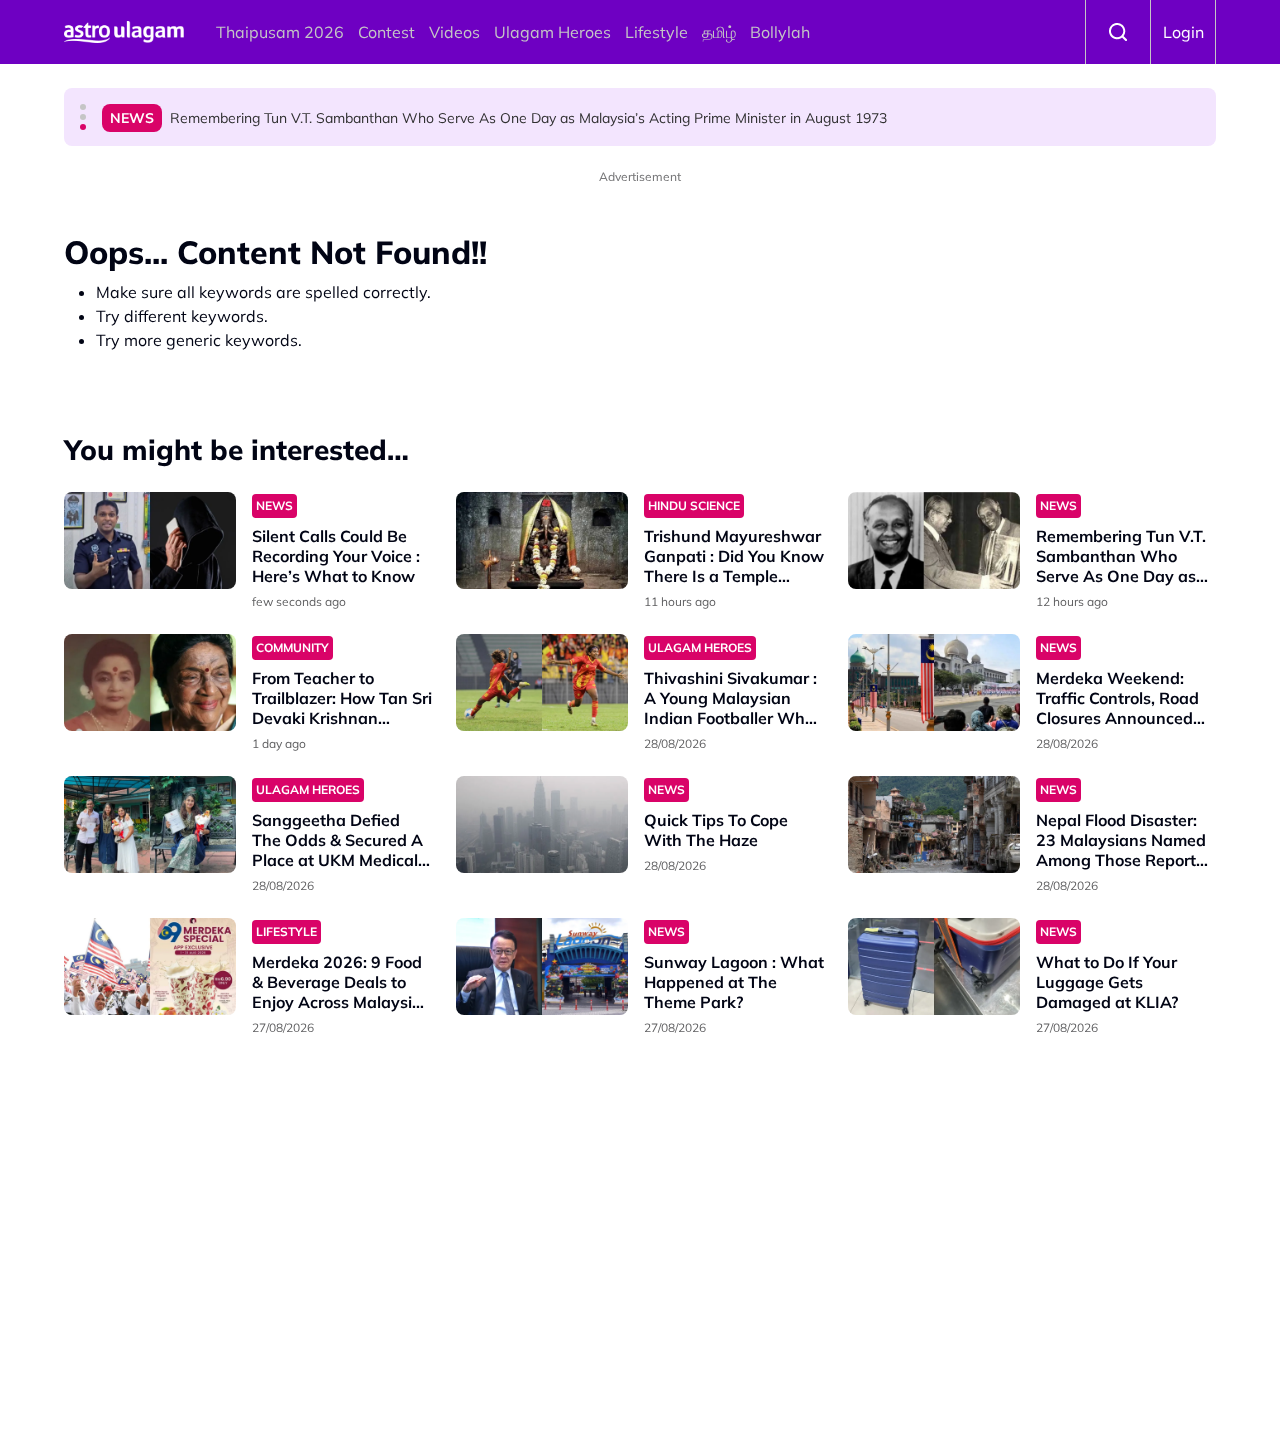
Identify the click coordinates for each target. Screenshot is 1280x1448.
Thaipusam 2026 (280, 32)
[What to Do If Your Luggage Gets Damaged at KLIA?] (934, 966)
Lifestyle (656, 32)
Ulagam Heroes (552, 32)
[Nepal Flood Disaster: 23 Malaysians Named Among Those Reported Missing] (934, 824)
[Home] (124, 32)
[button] (83, 107)
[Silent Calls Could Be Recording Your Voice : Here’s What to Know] (150, 540)
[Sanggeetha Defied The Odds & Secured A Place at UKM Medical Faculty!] (150, 824)
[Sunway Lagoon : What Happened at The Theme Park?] (542, 966)
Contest (386, 32)
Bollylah (780, 32)
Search (1118, 32)
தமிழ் (719, 32)
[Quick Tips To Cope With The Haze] (542, 824)
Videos (454, 32)
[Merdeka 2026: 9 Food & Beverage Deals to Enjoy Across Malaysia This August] (150, 966)
